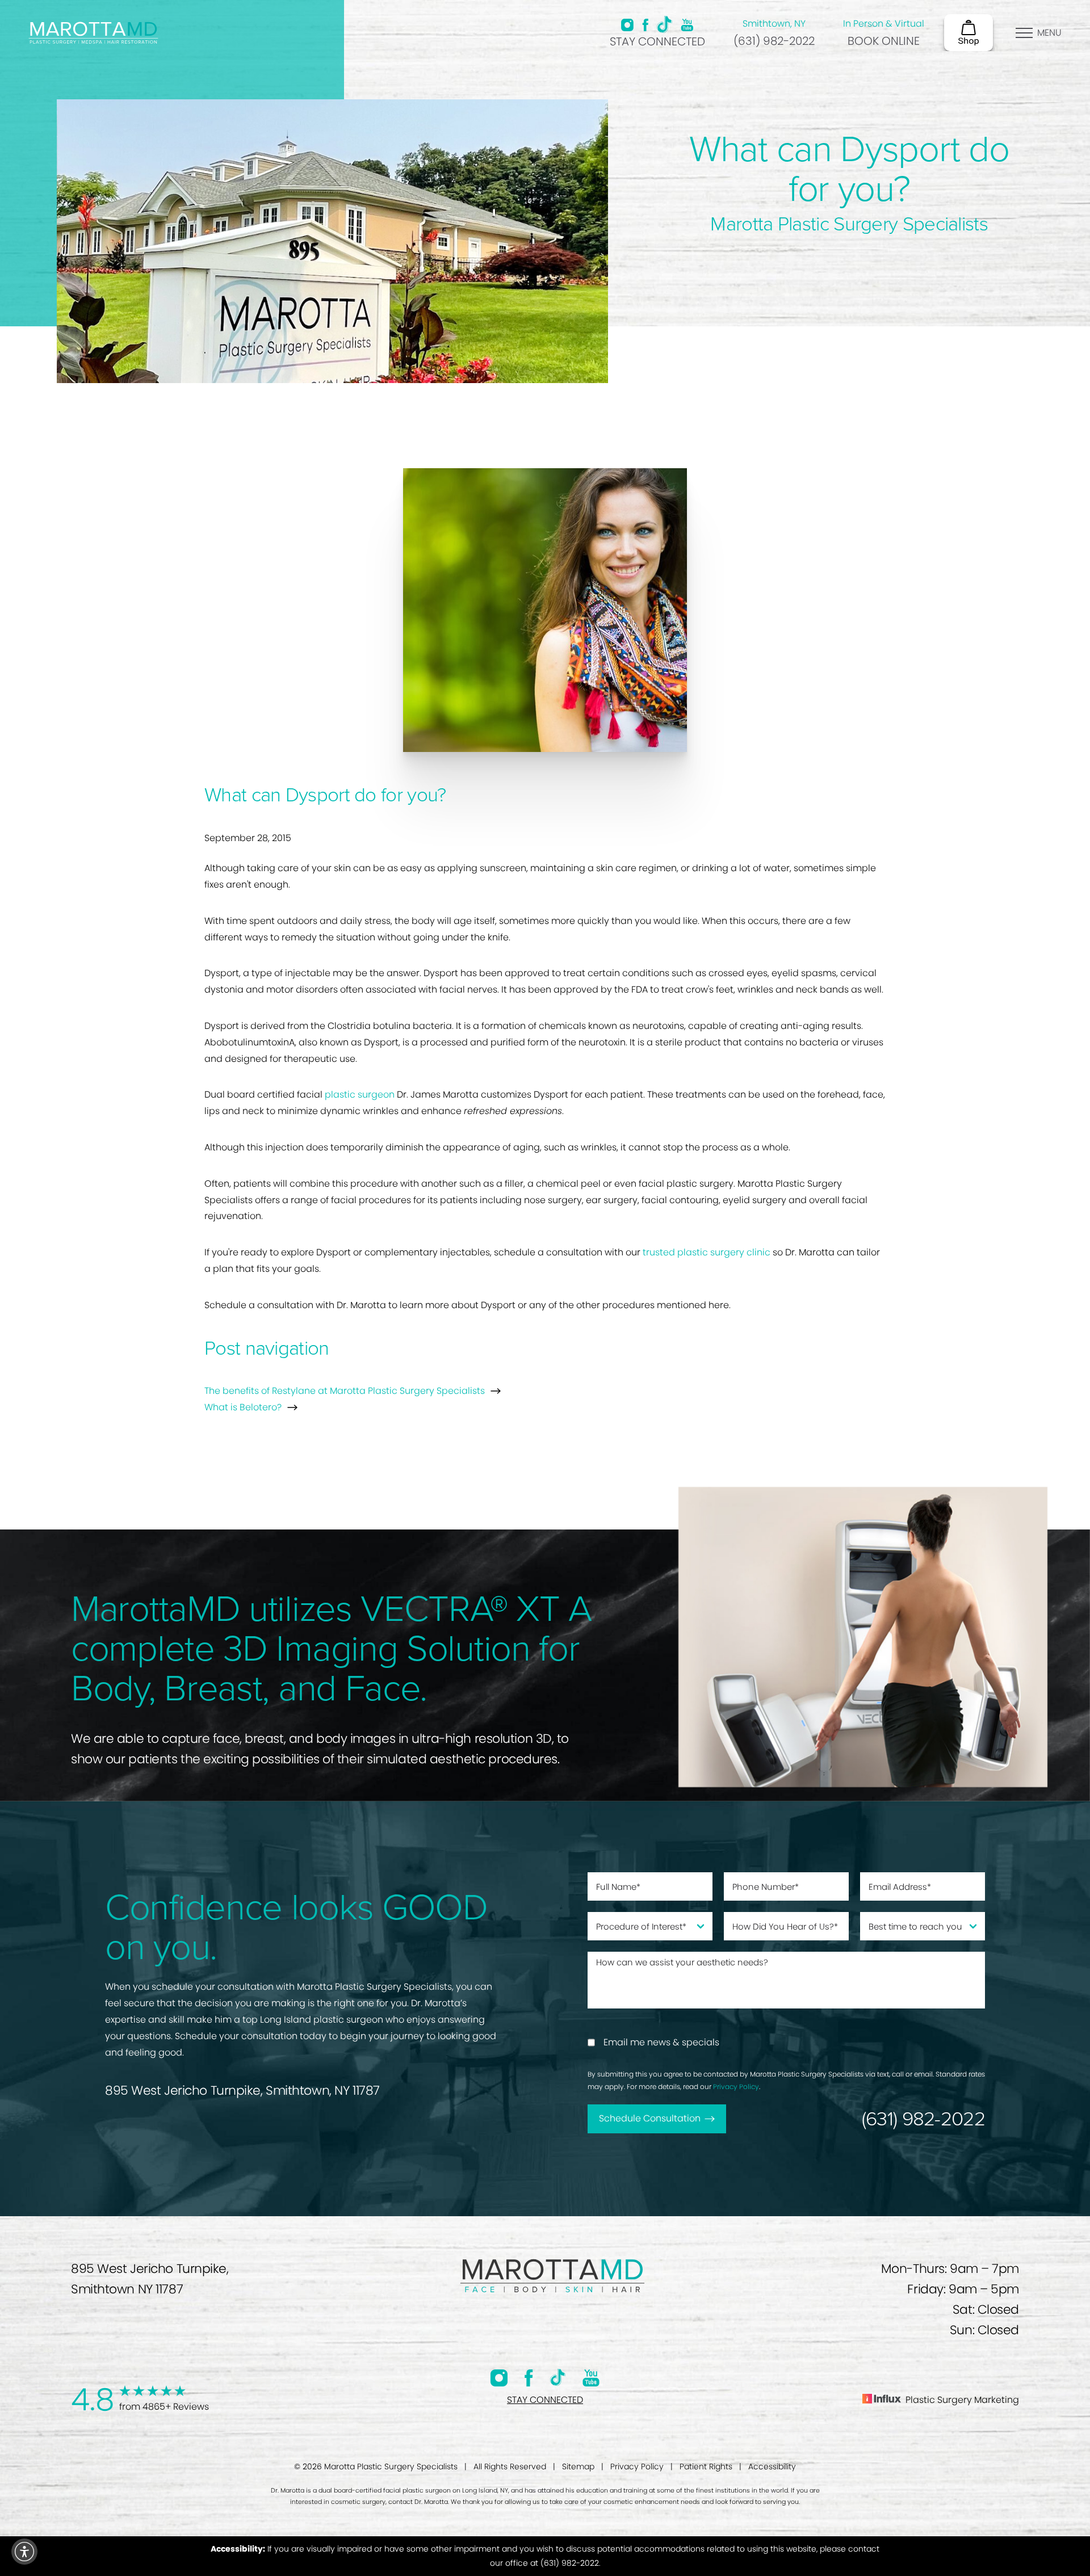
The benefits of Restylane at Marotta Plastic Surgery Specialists (345, 1391)
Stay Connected (657, 41)
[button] (24, 2552)
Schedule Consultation (650, 2118)
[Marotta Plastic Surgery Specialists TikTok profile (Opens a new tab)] (665, 24)
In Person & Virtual (884, 24)
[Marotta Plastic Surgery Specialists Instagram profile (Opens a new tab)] (627, 25)
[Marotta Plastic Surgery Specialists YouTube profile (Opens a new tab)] (687, 25)
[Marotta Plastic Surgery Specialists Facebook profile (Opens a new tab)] (645, 25)
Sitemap (578, 2466)
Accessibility (772, 2466)
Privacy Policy (736, 2087)
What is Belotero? (243, 1407)
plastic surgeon (360, 1094)
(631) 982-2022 (774, 41)
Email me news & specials (661, 2042)
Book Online (884, 41)
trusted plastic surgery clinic (707, 1252)
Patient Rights (706, 2466)
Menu (1049, 33)
